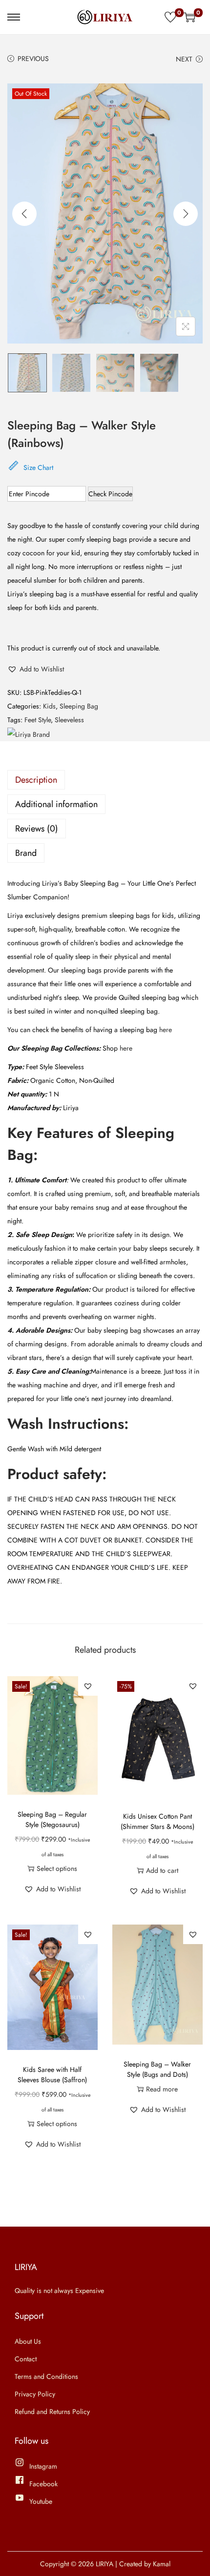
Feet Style (38, 720)
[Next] (186, 214)
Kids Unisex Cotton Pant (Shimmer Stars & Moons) (157, 1821)
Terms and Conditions (46, 2376)
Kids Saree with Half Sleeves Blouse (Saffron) (52, 2075)
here (166, 1030)
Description (36, 780)
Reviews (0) (37, 829)
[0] (170, 17)
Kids (49, 706)
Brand (26, 853)
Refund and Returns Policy (52, 2412)
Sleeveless (69, 720)
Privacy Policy (35, 2394)
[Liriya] (29, 734)
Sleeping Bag (79, 706)
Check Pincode (110, 494)
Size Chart (38, 467)
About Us (28, 2341)
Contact (26, 2359)
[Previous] (24, 214)
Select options (57, 1868)
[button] (36, 669)
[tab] (105, 780)
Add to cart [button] (162, 1870)
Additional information (56, 804)
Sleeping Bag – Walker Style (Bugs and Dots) (157, 2069)
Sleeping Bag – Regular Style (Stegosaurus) (52, 1819)
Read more (162, 2089)
